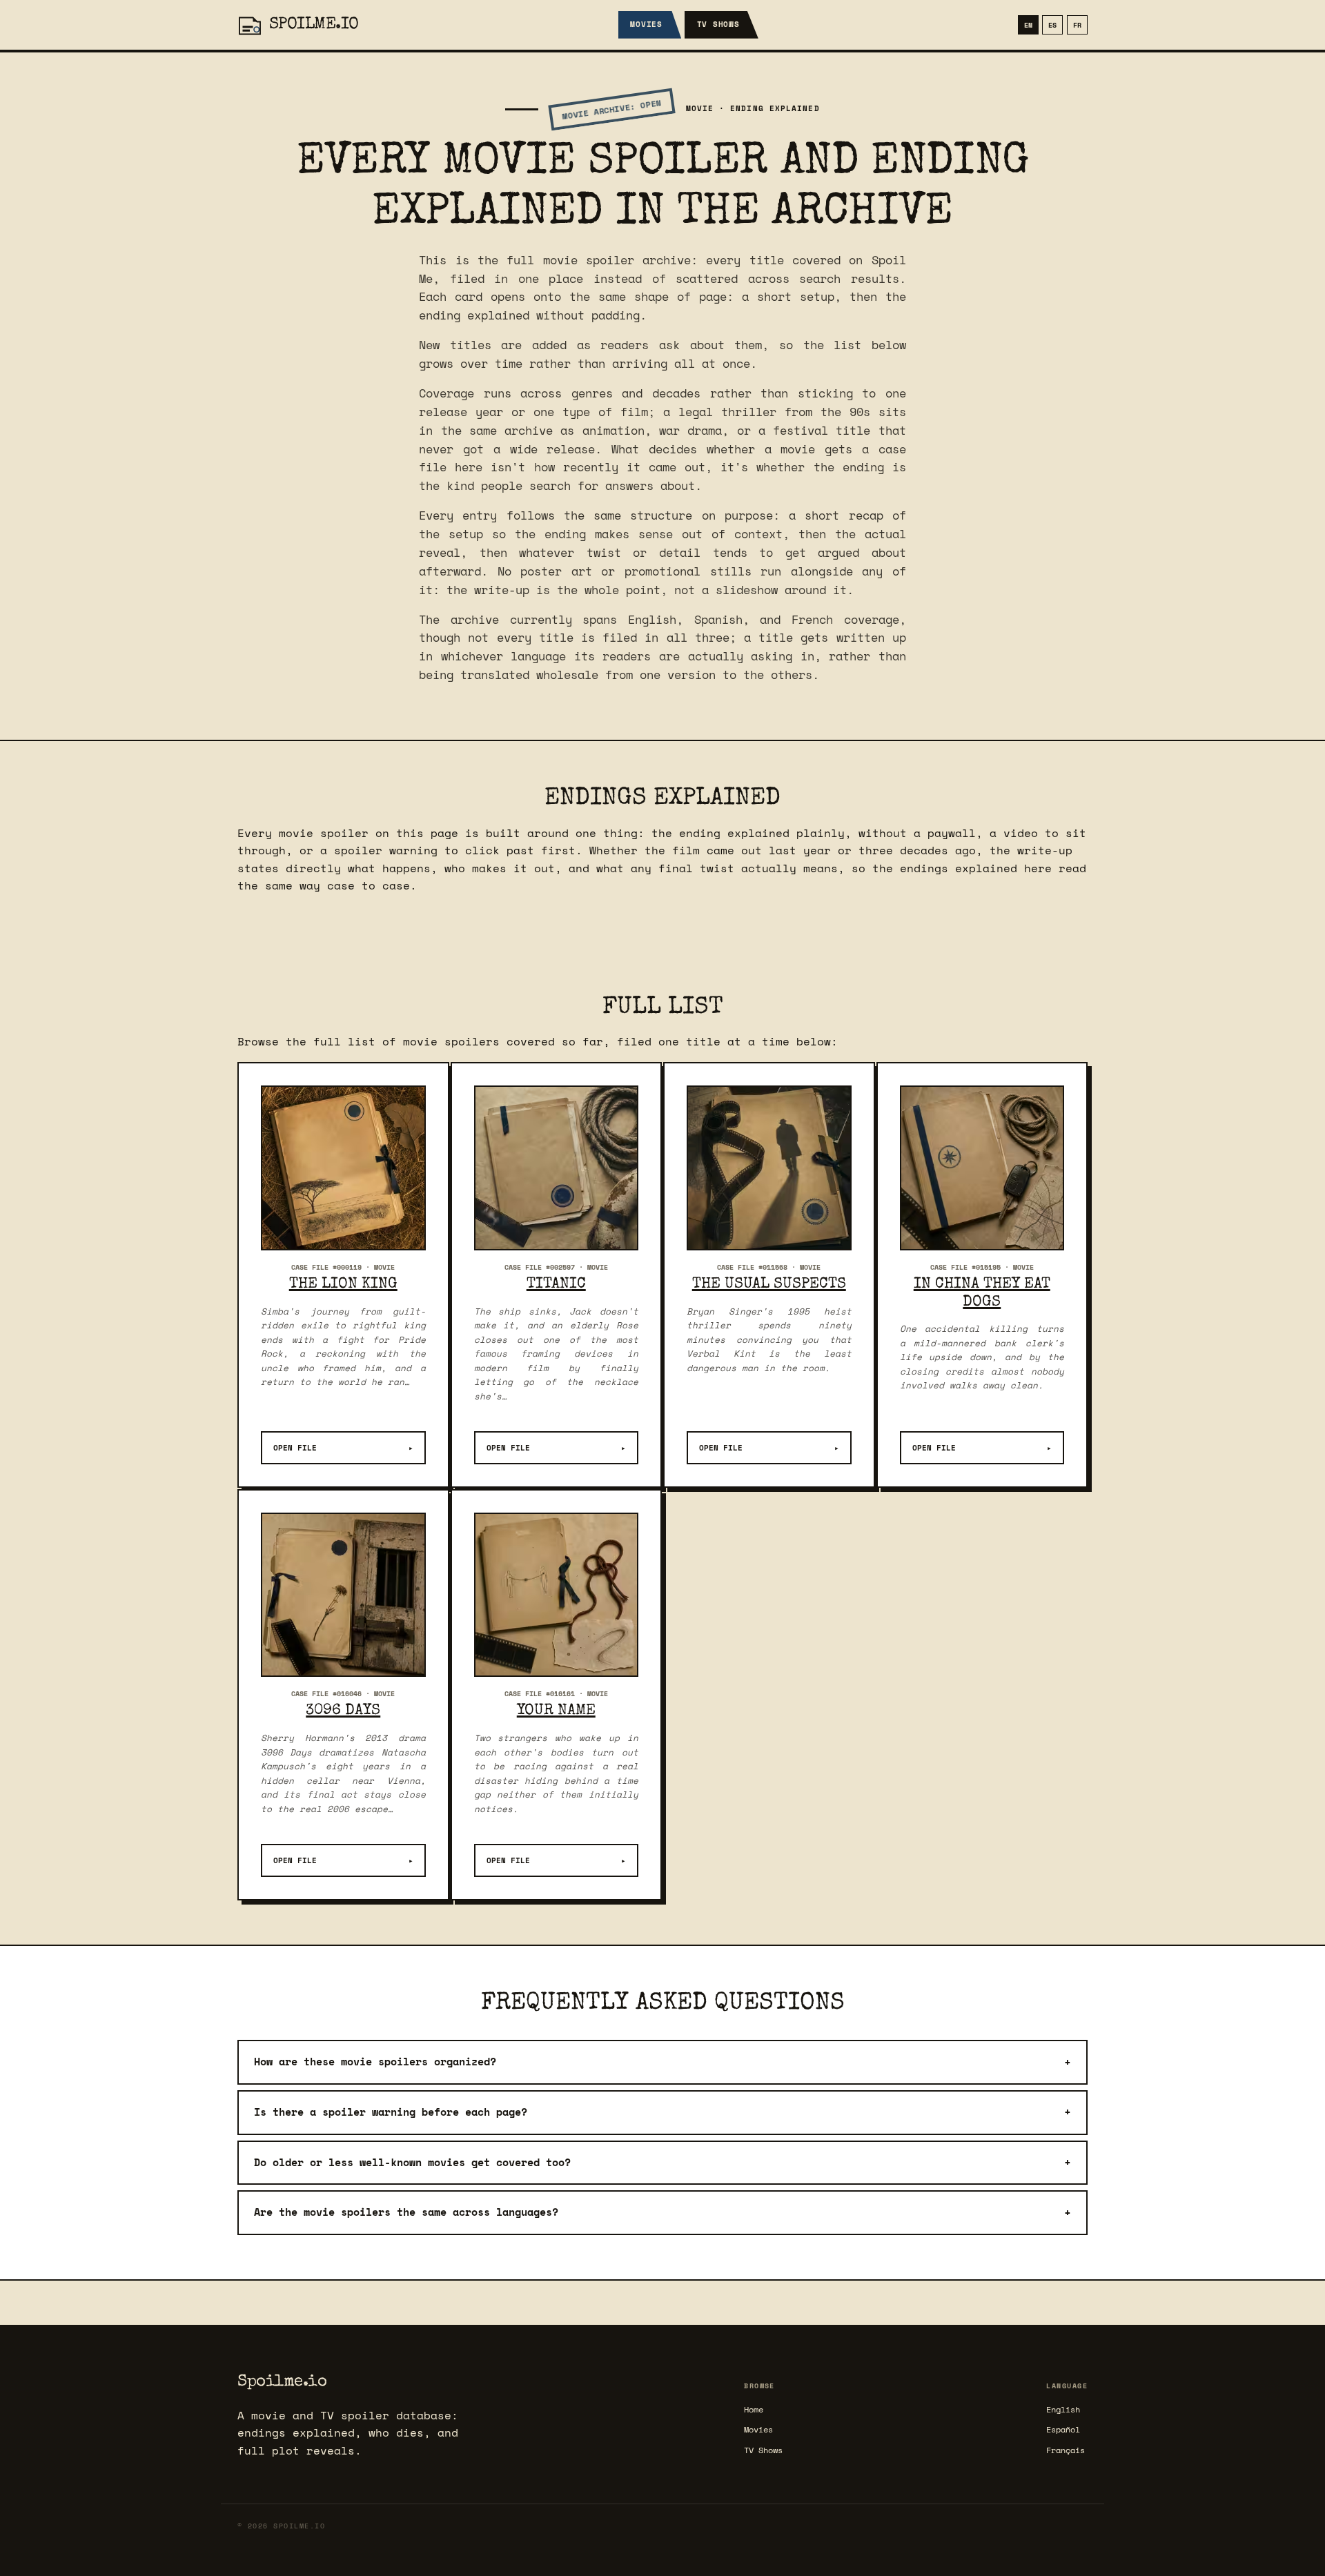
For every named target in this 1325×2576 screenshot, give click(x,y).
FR (1077, 25)
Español (1063, 2429)
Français (1066, 2450)
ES (1052, 25)
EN (1028, 25)
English (1063, 2409)
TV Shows (718, 24)
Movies (646, 24)
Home (754, 2409)
